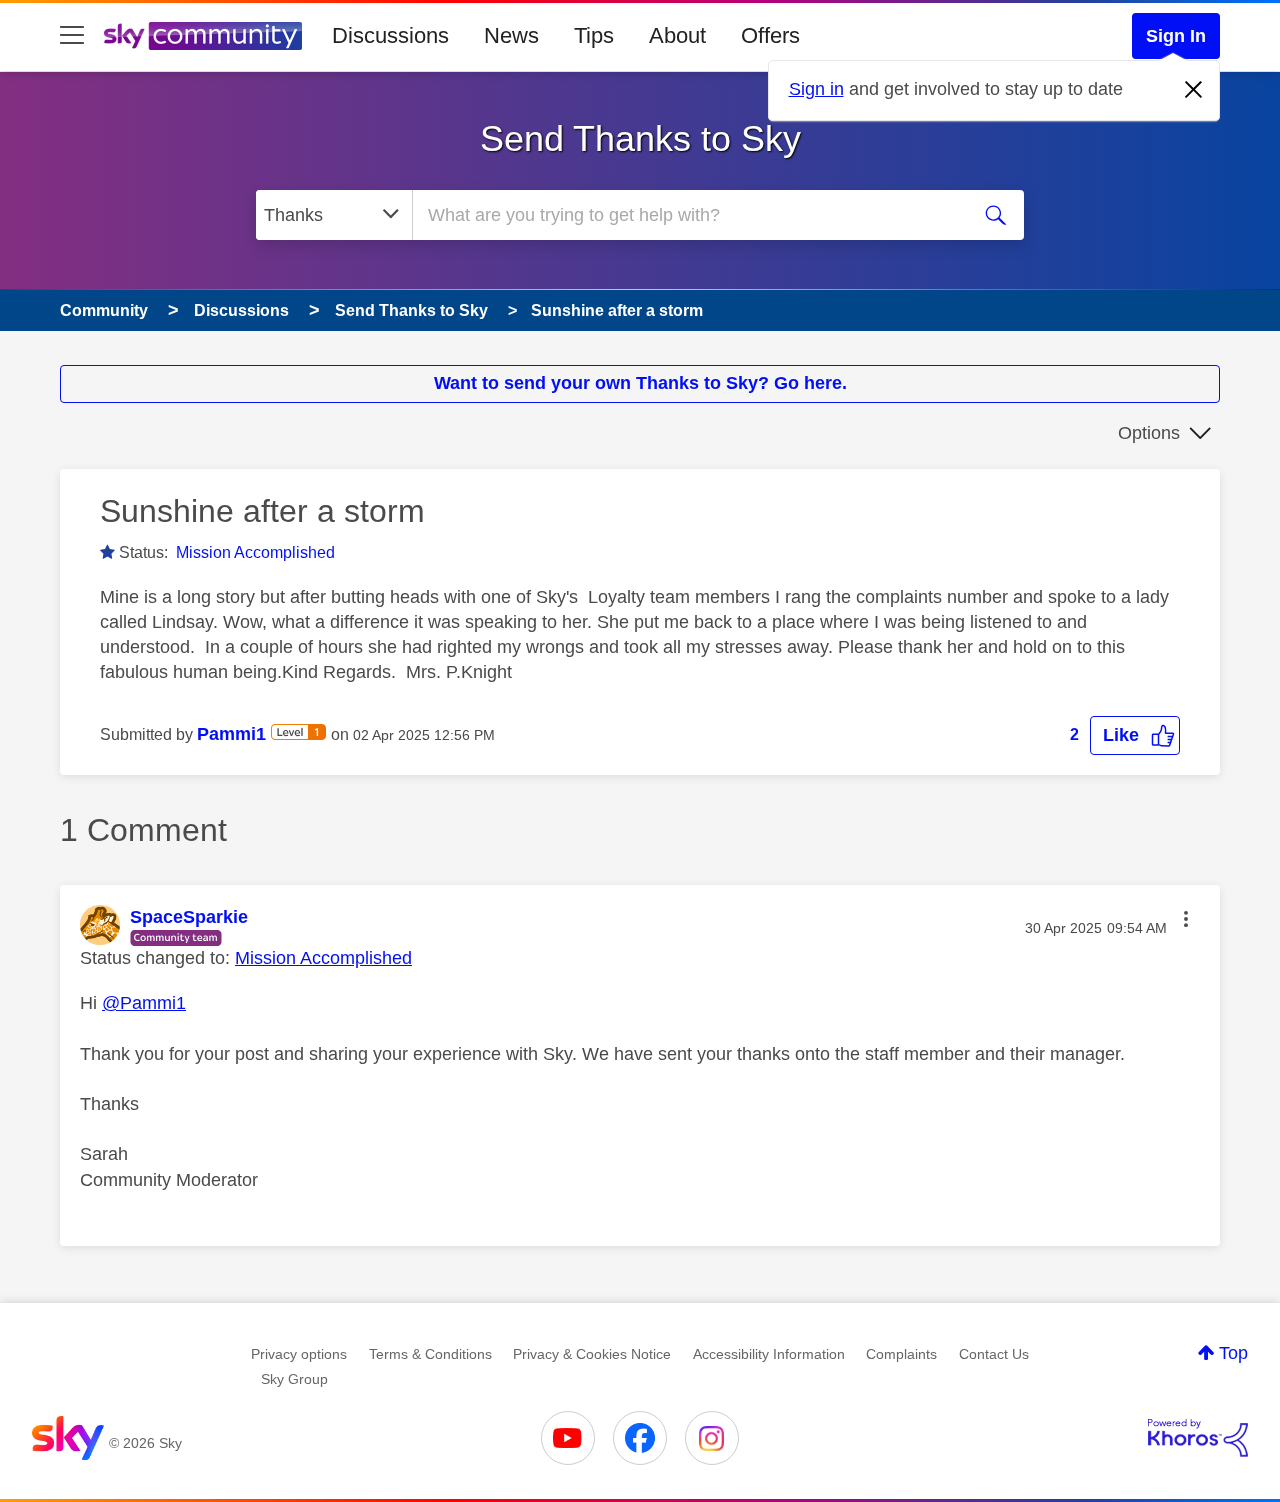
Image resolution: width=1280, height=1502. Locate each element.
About (677, 35)
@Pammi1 (144, 1003)
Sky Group (294, 1379)
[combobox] (688, 215)
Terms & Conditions (430, 1354)
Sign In (1176, 36)
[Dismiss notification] (1194, 90)
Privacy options (299, 1354)
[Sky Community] (203, 36)
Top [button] (1233, 1353)
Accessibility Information (769, 1354)
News (511, 35)
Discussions (390, 35)
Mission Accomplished (255, 552)
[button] (1135, 735)
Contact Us (994, 1354)
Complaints (901, 1354)
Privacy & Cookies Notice (592, 1354)
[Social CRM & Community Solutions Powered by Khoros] (1198, 1438)
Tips (594, 35)
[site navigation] (72, 36)
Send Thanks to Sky (640, 138)
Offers (770, 35)
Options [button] (1149, 433)
